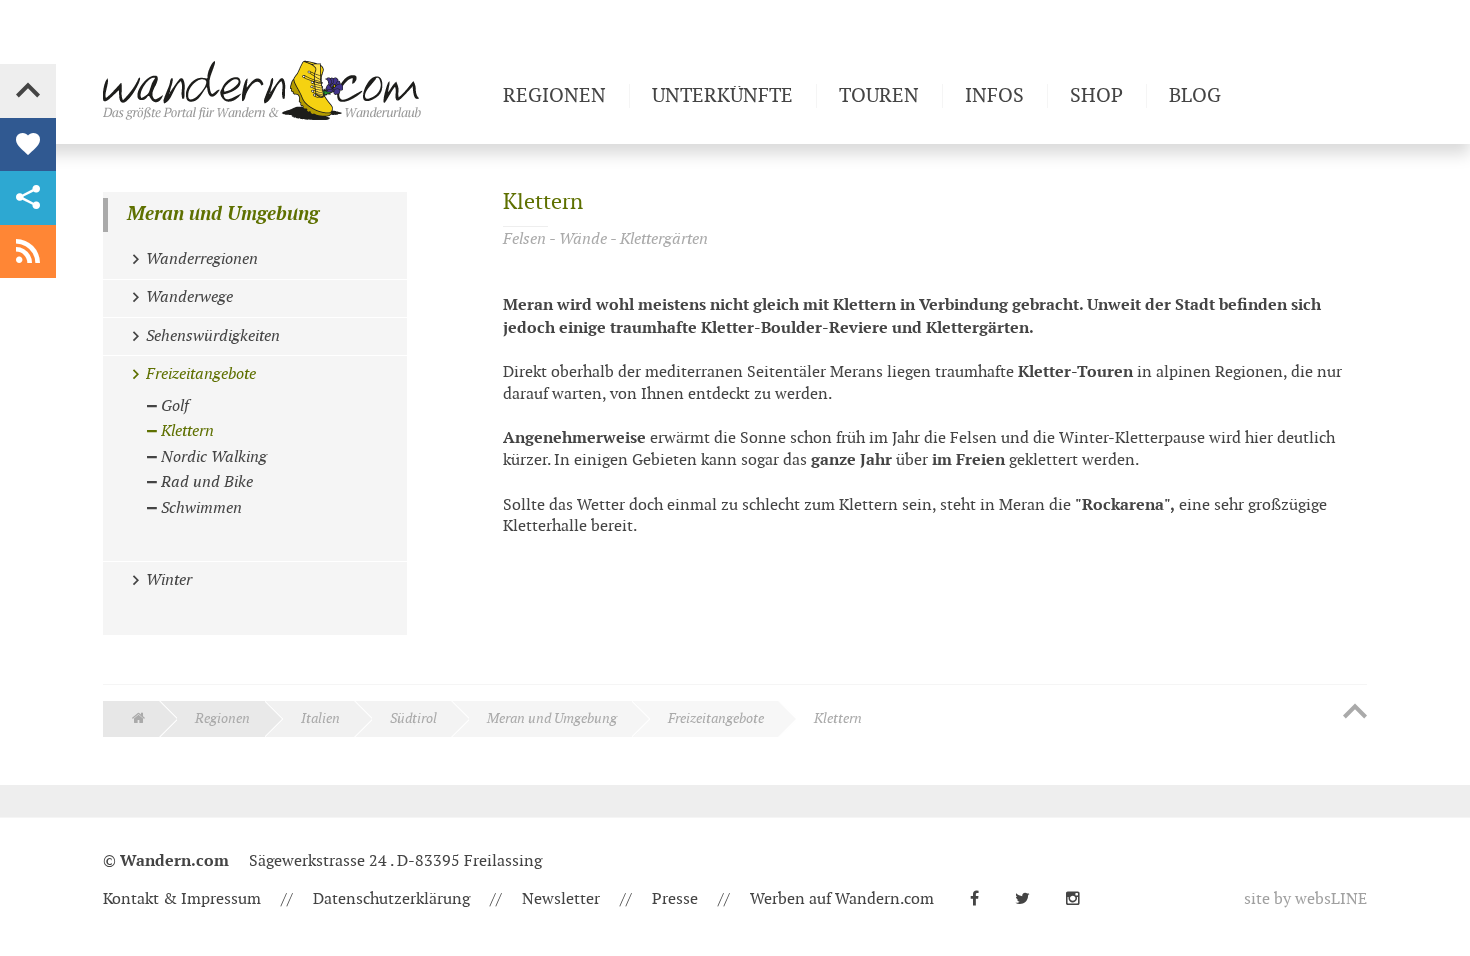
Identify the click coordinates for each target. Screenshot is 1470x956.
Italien (320, 718)
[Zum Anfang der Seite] (1355, 713)
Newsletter (561, 899)
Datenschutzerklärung (391, 899)
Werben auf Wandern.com (842, 899)
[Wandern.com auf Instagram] (1081, 899)
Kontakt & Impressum (182, 899)
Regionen (222, 718)
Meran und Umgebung (223, 214)
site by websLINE (1305, 899)
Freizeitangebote (716, 718)
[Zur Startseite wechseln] (295, 90)
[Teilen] (28, 198)
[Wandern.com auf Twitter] (1030, 899)
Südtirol (413, 718)
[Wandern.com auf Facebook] (982, 899)
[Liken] (28, 145)
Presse (675, 899)
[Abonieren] (28, 252)
